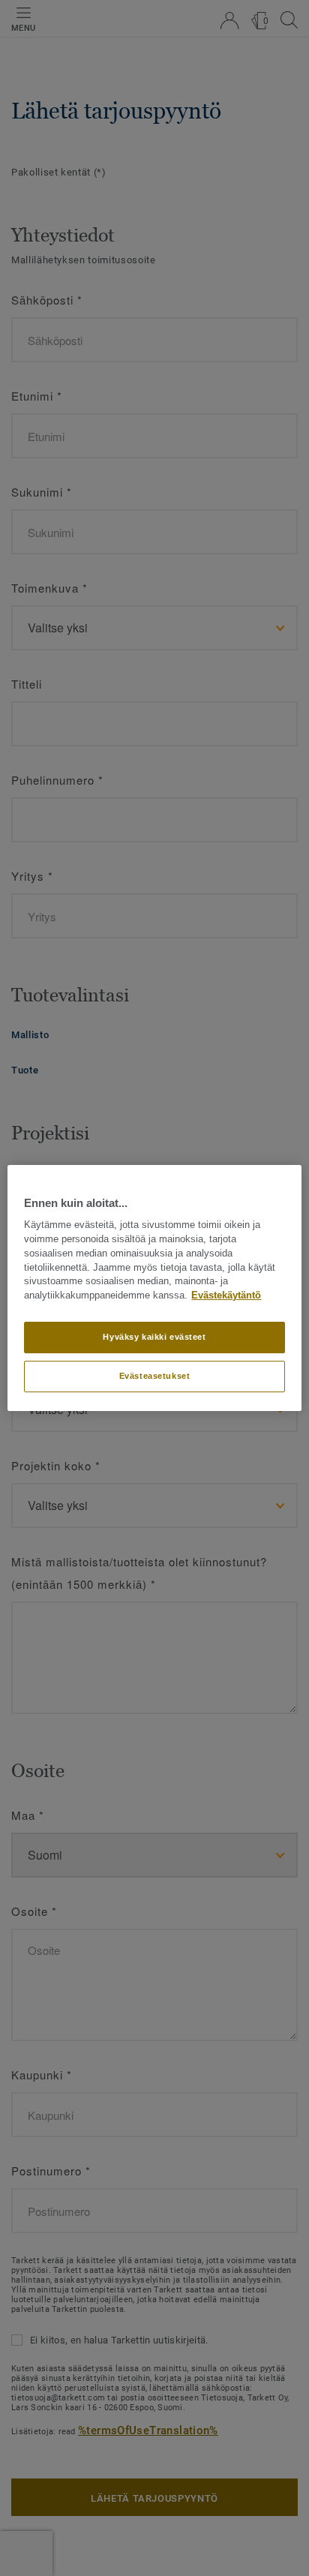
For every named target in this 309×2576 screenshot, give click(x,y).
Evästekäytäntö (226, 1296)
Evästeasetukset (155, 1376)
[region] (154, 1288)
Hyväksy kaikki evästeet (154, 1337)
